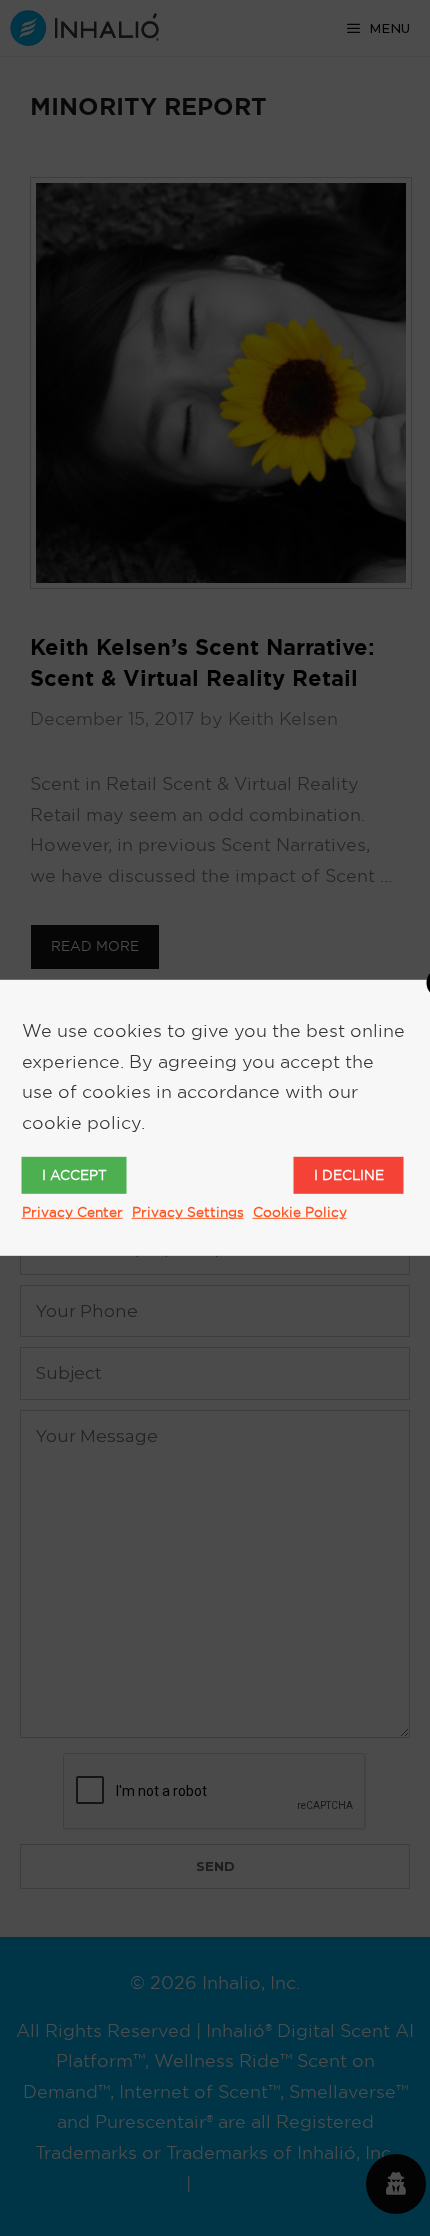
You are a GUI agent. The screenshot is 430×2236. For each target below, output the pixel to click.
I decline (349, 1175)
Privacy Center (72, 1212)
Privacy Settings (188, 1212)
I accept (74, 1175)
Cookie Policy (300, 1212)
